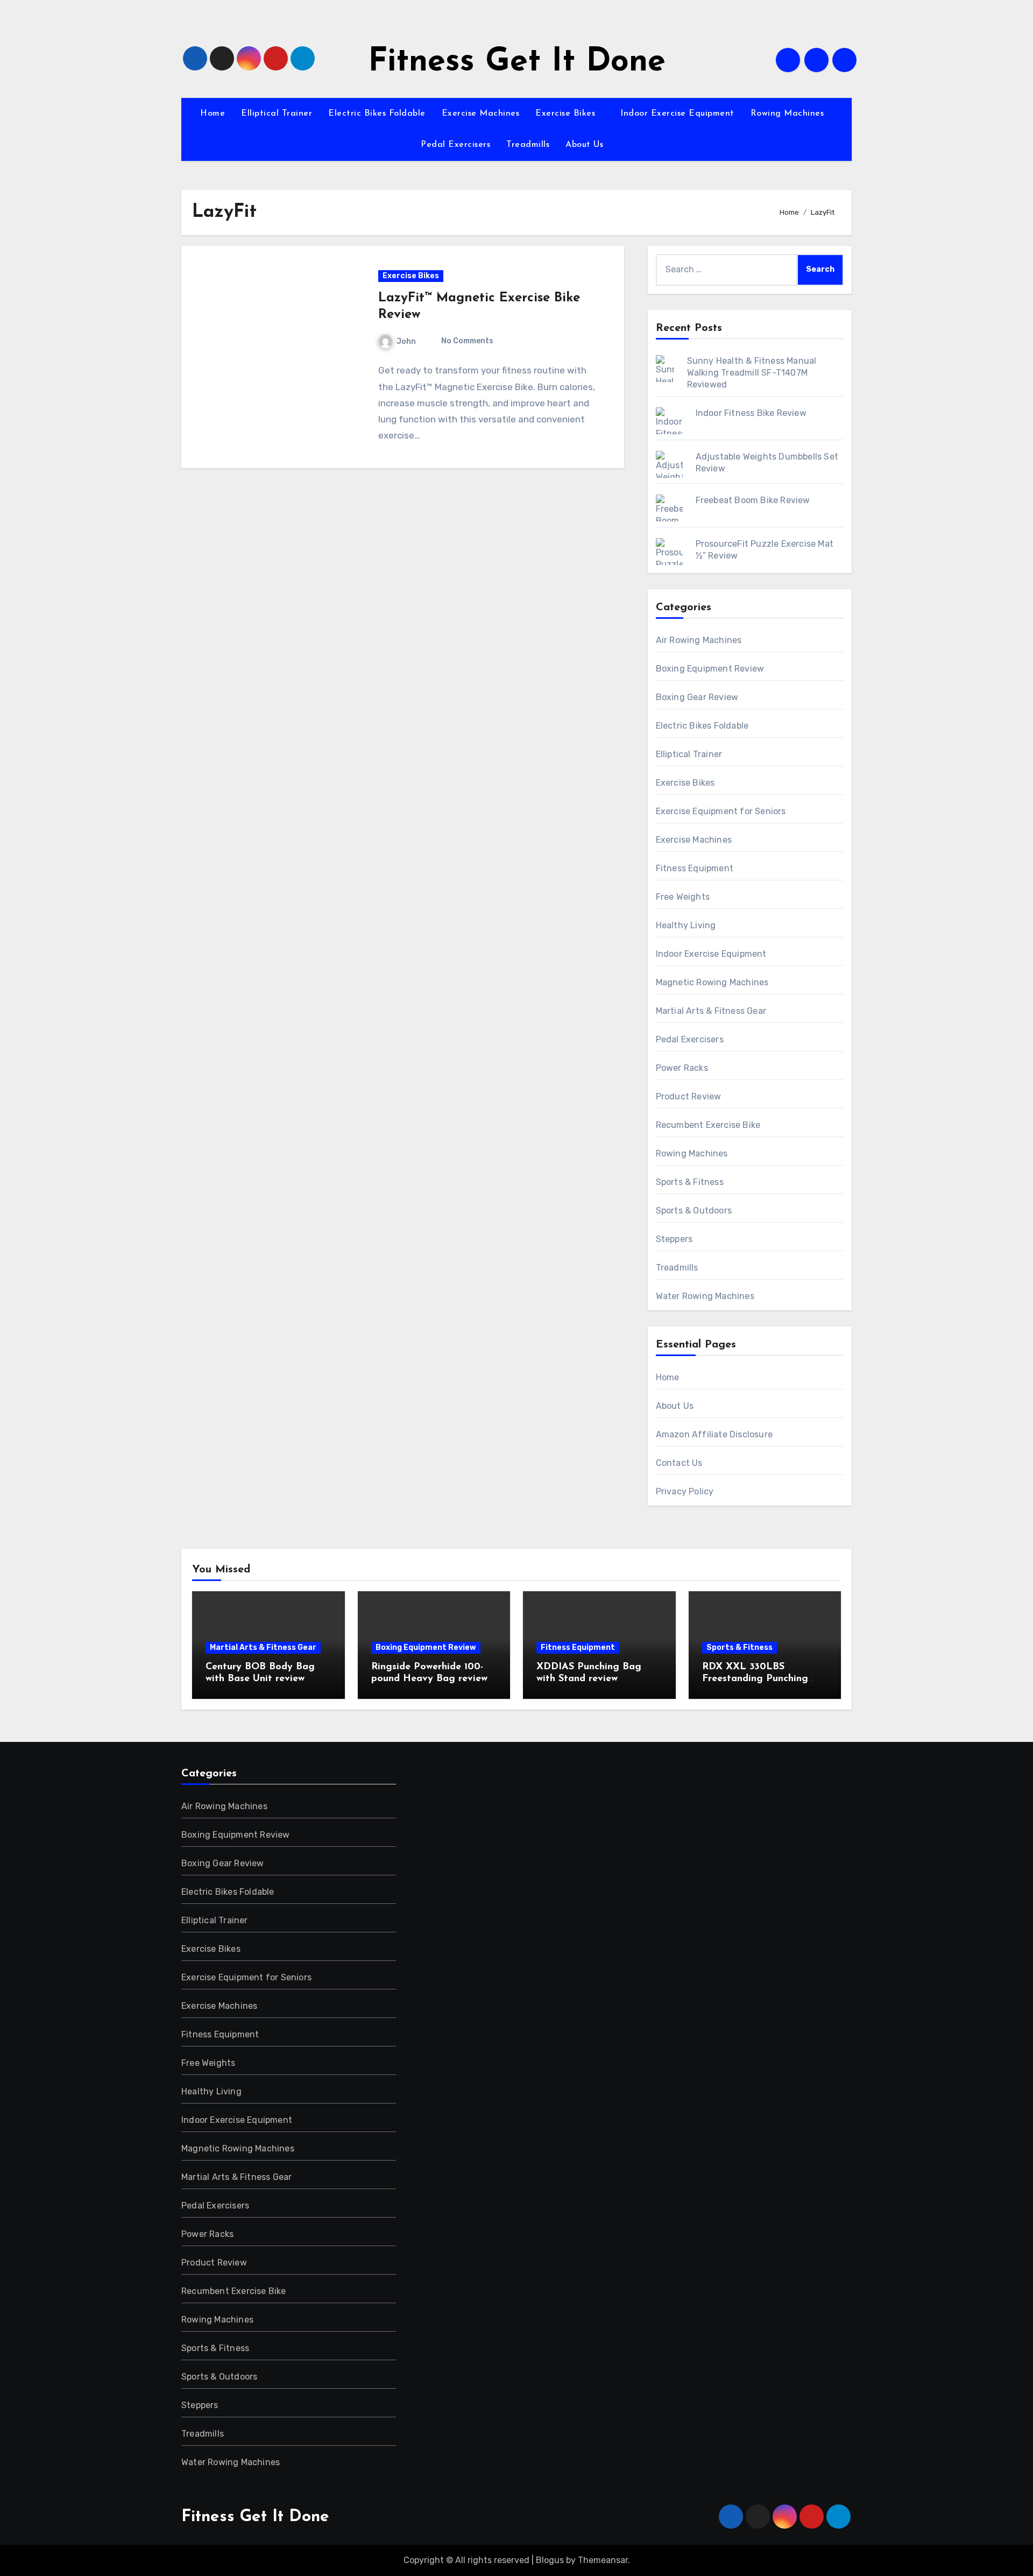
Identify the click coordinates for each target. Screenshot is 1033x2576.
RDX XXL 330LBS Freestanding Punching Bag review (755, 1679)
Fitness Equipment (695, 868)
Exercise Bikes (567, 114)
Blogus (550, 2560)
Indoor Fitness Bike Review (751, 413)
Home (213, 114)
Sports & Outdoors (694, 1211)
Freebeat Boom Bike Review (753, 500)
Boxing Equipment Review (710, 669)
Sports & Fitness (690, 1182)
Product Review (689, 1096)
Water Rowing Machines (705, 1296)
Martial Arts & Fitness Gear (711, 1011)
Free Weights (683, 897)
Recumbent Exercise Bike (708, 1125)
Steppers (674, 1239)
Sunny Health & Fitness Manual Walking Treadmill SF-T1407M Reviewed (752, 373)
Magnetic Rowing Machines (712, 982)
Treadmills (528, 145)
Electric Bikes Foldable (377, 114)
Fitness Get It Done (517, 62)
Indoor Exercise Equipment (677, 114)
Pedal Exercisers (455, 145)
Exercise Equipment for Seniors (721, 811)
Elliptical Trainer (277, 114)
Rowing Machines (789, 114)
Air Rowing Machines (699, 640)
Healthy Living (686, 925)
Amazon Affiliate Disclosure (714, 1434)
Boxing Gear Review (697, 697)
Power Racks (682, 1068)
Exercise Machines (481, 114)
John (406, 341)
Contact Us (679, 1463)
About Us (586, 145)
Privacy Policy (685, 1491)
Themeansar (603, 2560)
